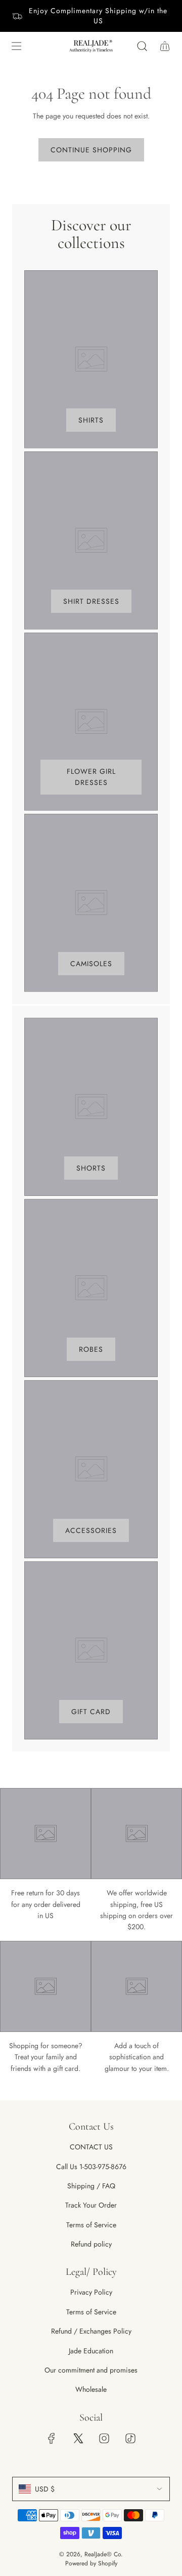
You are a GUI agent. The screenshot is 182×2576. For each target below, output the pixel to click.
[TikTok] (130, 2438)
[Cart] (165, 46)
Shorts (91, 1168)
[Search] (142, 46)
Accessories (91, 1530)
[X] (78, 2438)
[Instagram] (104, 2438)
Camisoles (91, 964)
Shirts (91, 420)
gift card (91, 1712)
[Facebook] (52, 2438)
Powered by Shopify (91, 2563)
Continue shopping (91, 150)
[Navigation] (16, 46)
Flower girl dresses (91, 777)
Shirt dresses (91, 601)
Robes (91, 1349)
